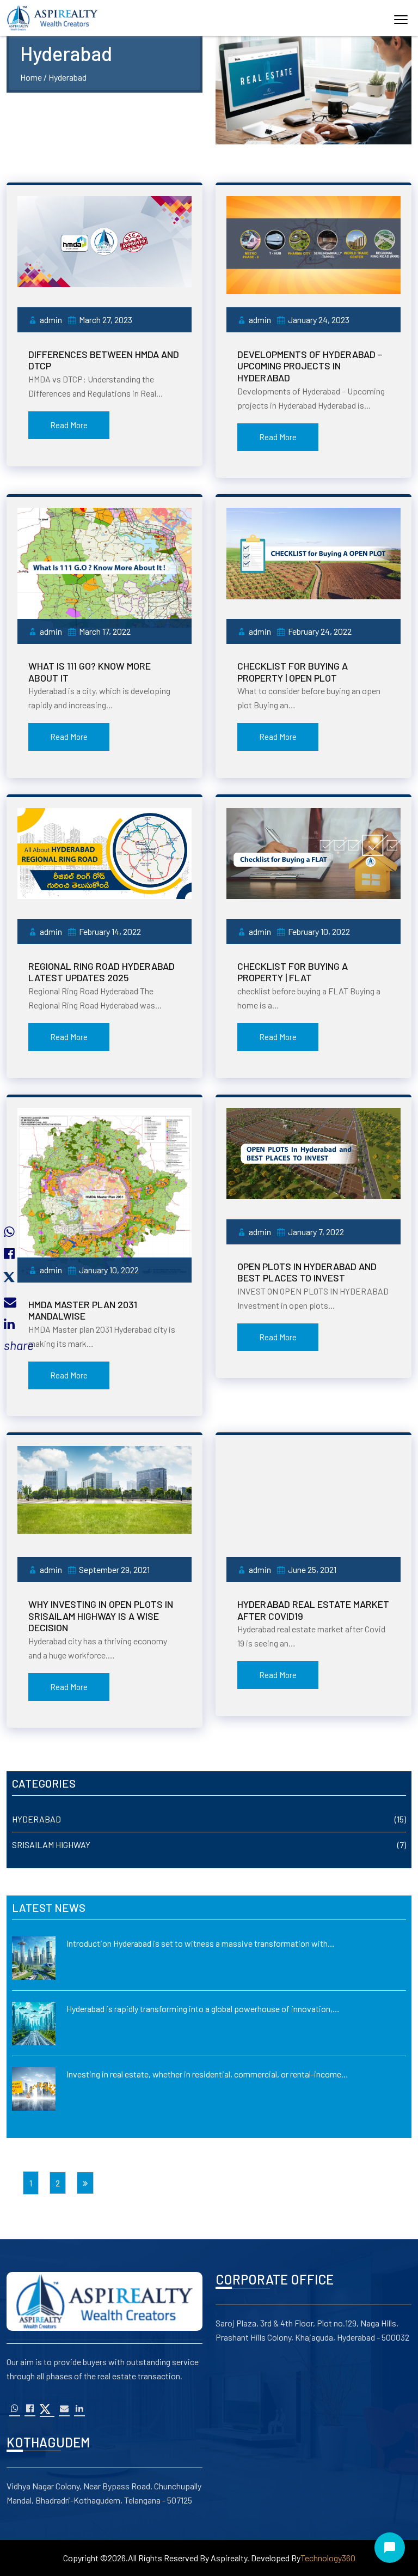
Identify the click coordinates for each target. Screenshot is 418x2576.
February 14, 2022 (110, 931)
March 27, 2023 (106, 320)
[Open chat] (390, 2548)
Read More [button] (69, 425)
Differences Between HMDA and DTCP (104, 360)
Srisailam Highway (51, 1845)
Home (31, 77)
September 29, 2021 (114, 1569)
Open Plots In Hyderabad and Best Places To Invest (307, 1272)
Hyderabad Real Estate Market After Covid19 (313, 1610)
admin (51, 320)
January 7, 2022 (316, 1232)
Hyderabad (36, 1819)
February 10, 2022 (319, 931)
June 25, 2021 (312, 1569)
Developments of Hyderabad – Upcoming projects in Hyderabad (310, 366)
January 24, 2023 (319, 320)
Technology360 (328, 2558)
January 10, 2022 (109, 1270)
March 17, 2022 (105, 631)
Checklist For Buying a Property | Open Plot (293, 672)
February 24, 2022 (320, 631)
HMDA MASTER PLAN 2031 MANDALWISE (83, 1310)
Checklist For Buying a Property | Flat (293, 972)
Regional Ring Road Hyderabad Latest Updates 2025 (102, 972)
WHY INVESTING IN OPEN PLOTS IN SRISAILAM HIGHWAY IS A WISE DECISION (101, 1616)
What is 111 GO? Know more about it (90, 672)
